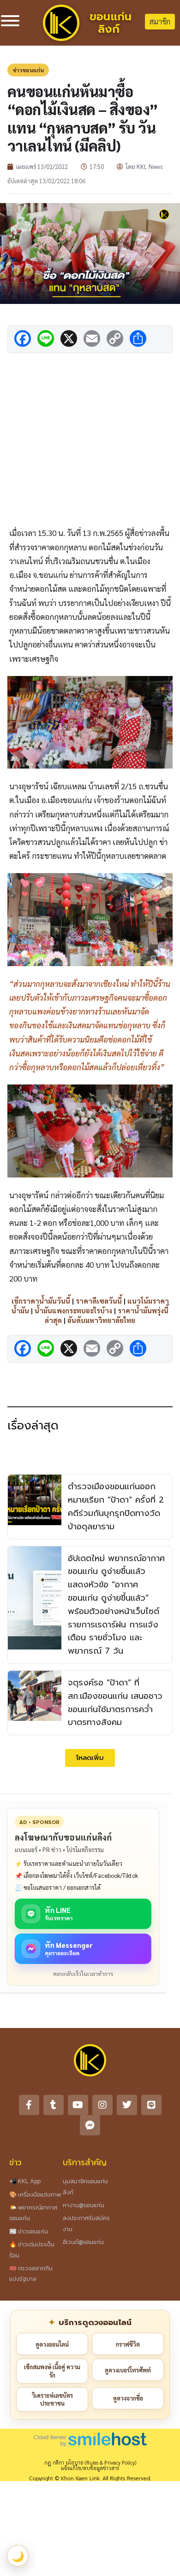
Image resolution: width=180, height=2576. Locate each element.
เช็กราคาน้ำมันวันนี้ (41, 1301)
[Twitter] (127, 2105)
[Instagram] (102, 2105)
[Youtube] (78, 2105)
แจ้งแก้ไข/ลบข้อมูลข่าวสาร (90, 2468)
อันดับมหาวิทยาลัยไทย (101, 1320)
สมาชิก (160, 21)
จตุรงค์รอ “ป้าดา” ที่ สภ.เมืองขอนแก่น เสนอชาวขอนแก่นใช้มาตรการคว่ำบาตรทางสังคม (115, 1702)
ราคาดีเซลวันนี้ (99, 1301)
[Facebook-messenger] (90, 2125)
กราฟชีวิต (128, 2344)
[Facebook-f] (29, 2105)
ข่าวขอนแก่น (28, 70)
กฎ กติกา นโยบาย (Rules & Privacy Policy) (90, 2462)
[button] (90, 1758)
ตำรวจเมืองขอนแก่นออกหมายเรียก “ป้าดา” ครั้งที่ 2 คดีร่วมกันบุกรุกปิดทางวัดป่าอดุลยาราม (116, 1506)
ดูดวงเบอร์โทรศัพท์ (128, 2370)
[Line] (151, 2105)
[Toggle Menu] (10, 21)
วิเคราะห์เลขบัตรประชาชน (52, 2399)
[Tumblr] (54, 2105)
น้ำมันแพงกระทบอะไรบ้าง (73, 1310)
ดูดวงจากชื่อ (128, 2398)
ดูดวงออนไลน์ (52, 2344)
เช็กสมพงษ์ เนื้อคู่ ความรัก (52, 2371)
